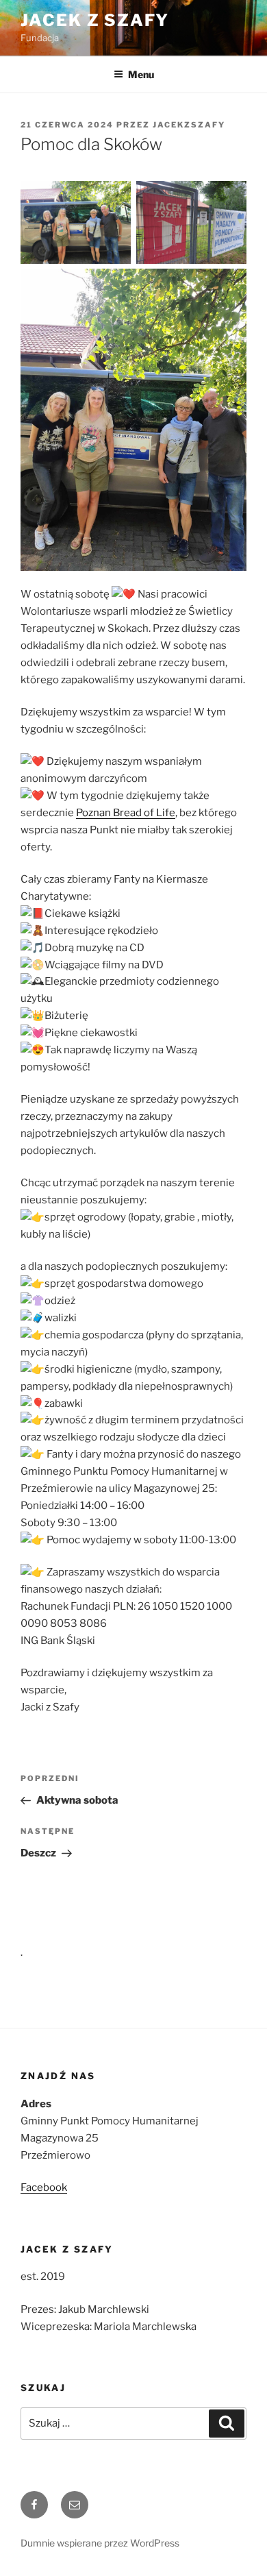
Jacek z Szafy (95, 20)
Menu (141, 74)
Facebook (44, 2187)
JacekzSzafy (189, 125)
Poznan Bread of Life (126, 813)
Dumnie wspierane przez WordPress (100, 2543)
